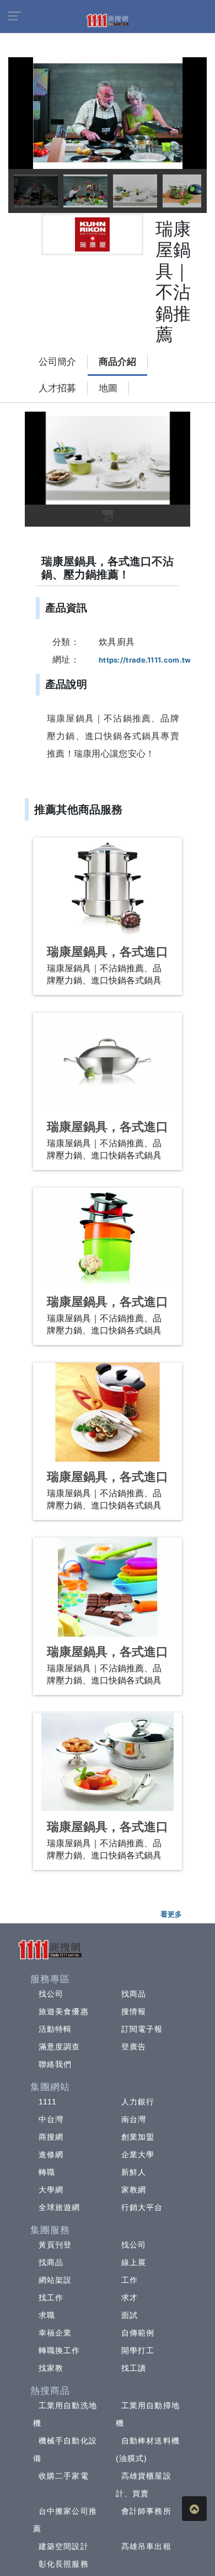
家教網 (134, 2190)
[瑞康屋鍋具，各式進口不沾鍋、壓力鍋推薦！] (108, 887)
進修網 (51, 2154)
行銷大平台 (142, 2207)
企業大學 (138, 2154)
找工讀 (134, 2368)
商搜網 (51, 2137)
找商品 (134, 1994)
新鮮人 (134, 2172)
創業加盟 (138, 2137)
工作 (130, 2280)
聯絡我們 (55, 2064)
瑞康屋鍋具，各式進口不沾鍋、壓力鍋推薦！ (108, 959)
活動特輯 (55, 2029)
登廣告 (134, 2047)
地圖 (108, 388)
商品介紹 (117, 362)
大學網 (51, 2190)
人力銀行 (138, 2102)
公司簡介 (57, 362)
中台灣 (51, 2119)
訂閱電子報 (142, 2029)
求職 (47, 2315)
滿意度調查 (60, 2047)
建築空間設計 (64, 2546)
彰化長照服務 (64, 2564)
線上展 (134, 2262)
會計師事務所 (146, 2511)
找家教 (51, 2368)
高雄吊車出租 (146, 2546)
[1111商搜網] (108, 20)
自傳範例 (138, 2333)
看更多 (171, 1914)
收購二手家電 (64, 2476)
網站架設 (55, 2280)
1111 (48, 2102)
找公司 (51, 1994)
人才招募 (57, 388)
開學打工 (138, 2350)
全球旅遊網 (60, 2207)
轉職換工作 (60, 2350)
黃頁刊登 (55, 2245)
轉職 (47, 2172)
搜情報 (134, 2011)
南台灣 (134, 2119)
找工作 (51, 2298)
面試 (130, 2315)
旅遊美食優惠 (64, 2011)
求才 (130, 2298)
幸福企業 (55, 2333)
